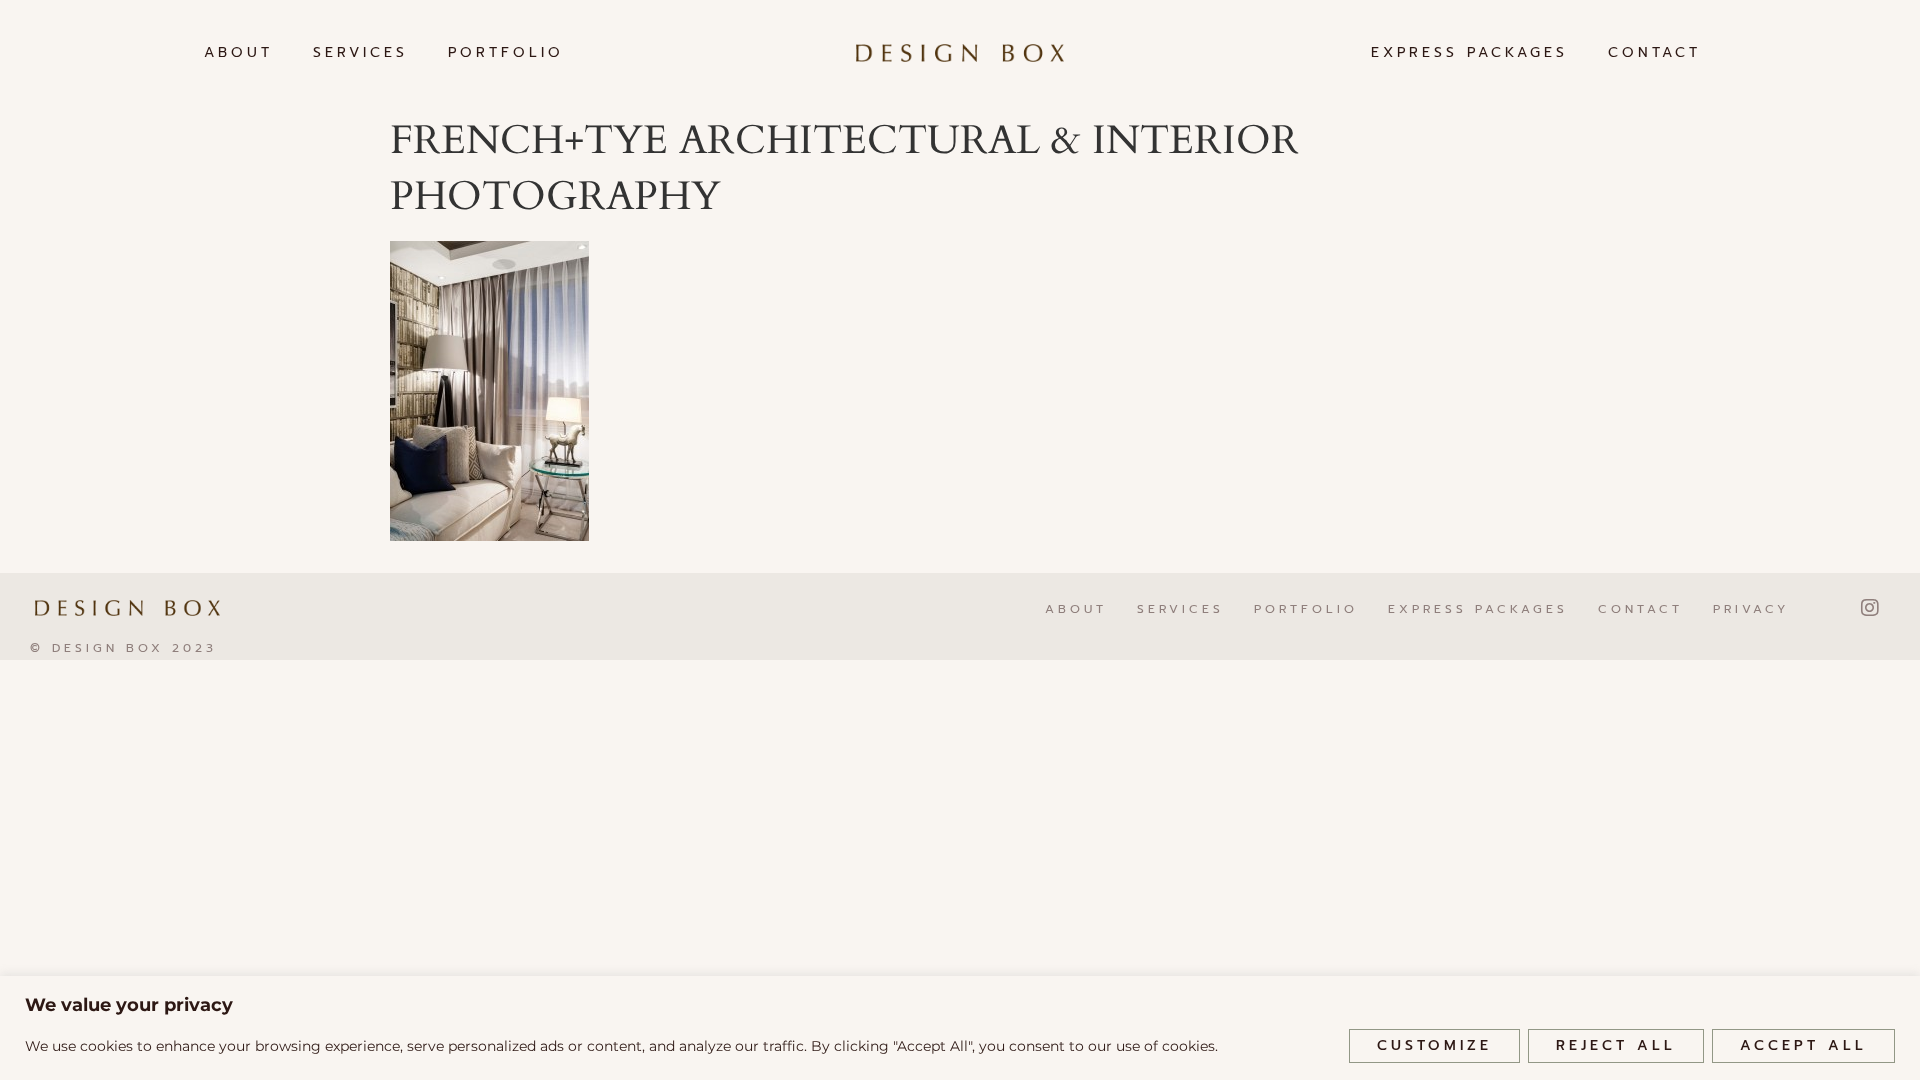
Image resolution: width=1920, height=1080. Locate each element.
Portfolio (506, 52)
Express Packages (1469, 52)
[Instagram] (1870, 608)
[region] (960, 1028)
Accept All (1803, 1045)
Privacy (1751, 609)
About (238, 52)
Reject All (1616, 1045)
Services (360, 52)
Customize (1434, 1045)
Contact (1654, 52)
